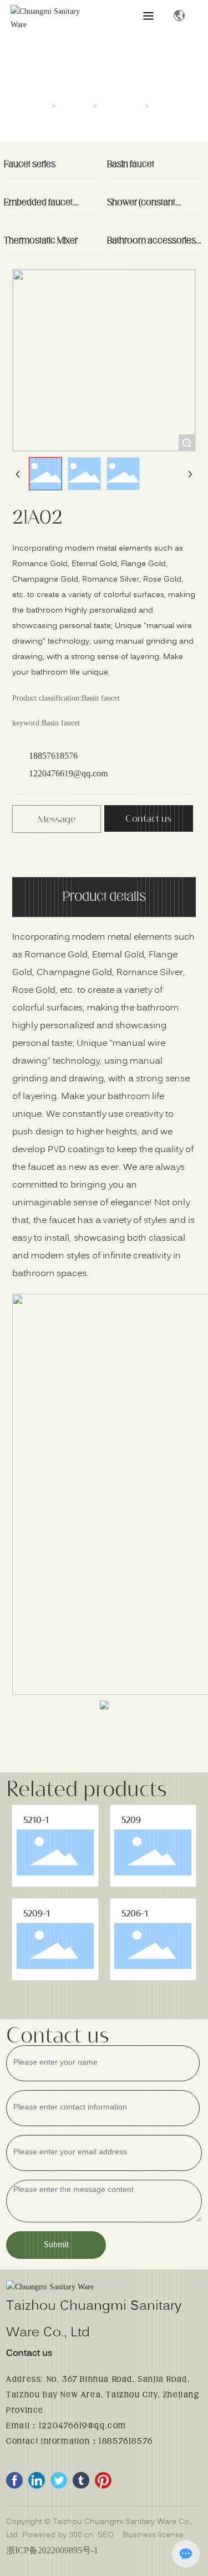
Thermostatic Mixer (41, 241)
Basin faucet (122, 107)
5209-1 (37, 1913)
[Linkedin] (37, 2480)
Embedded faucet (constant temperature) (48, 207)
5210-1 (36, 1820)
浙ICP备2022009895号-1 (52, 2550)
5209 (131, 1820)
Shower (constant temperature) (141, 207)
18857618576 (53, 756)
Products (75, 107)
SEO (106, 2535)
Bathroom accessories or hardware (151, 245)
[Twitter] (59, 2480)
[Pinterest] (103, 2480)
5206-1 (135, 1913)
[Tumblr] (81, 2480)
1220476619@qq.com (68, 773)
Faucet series (30, 164)
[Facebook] (14, 2480)
